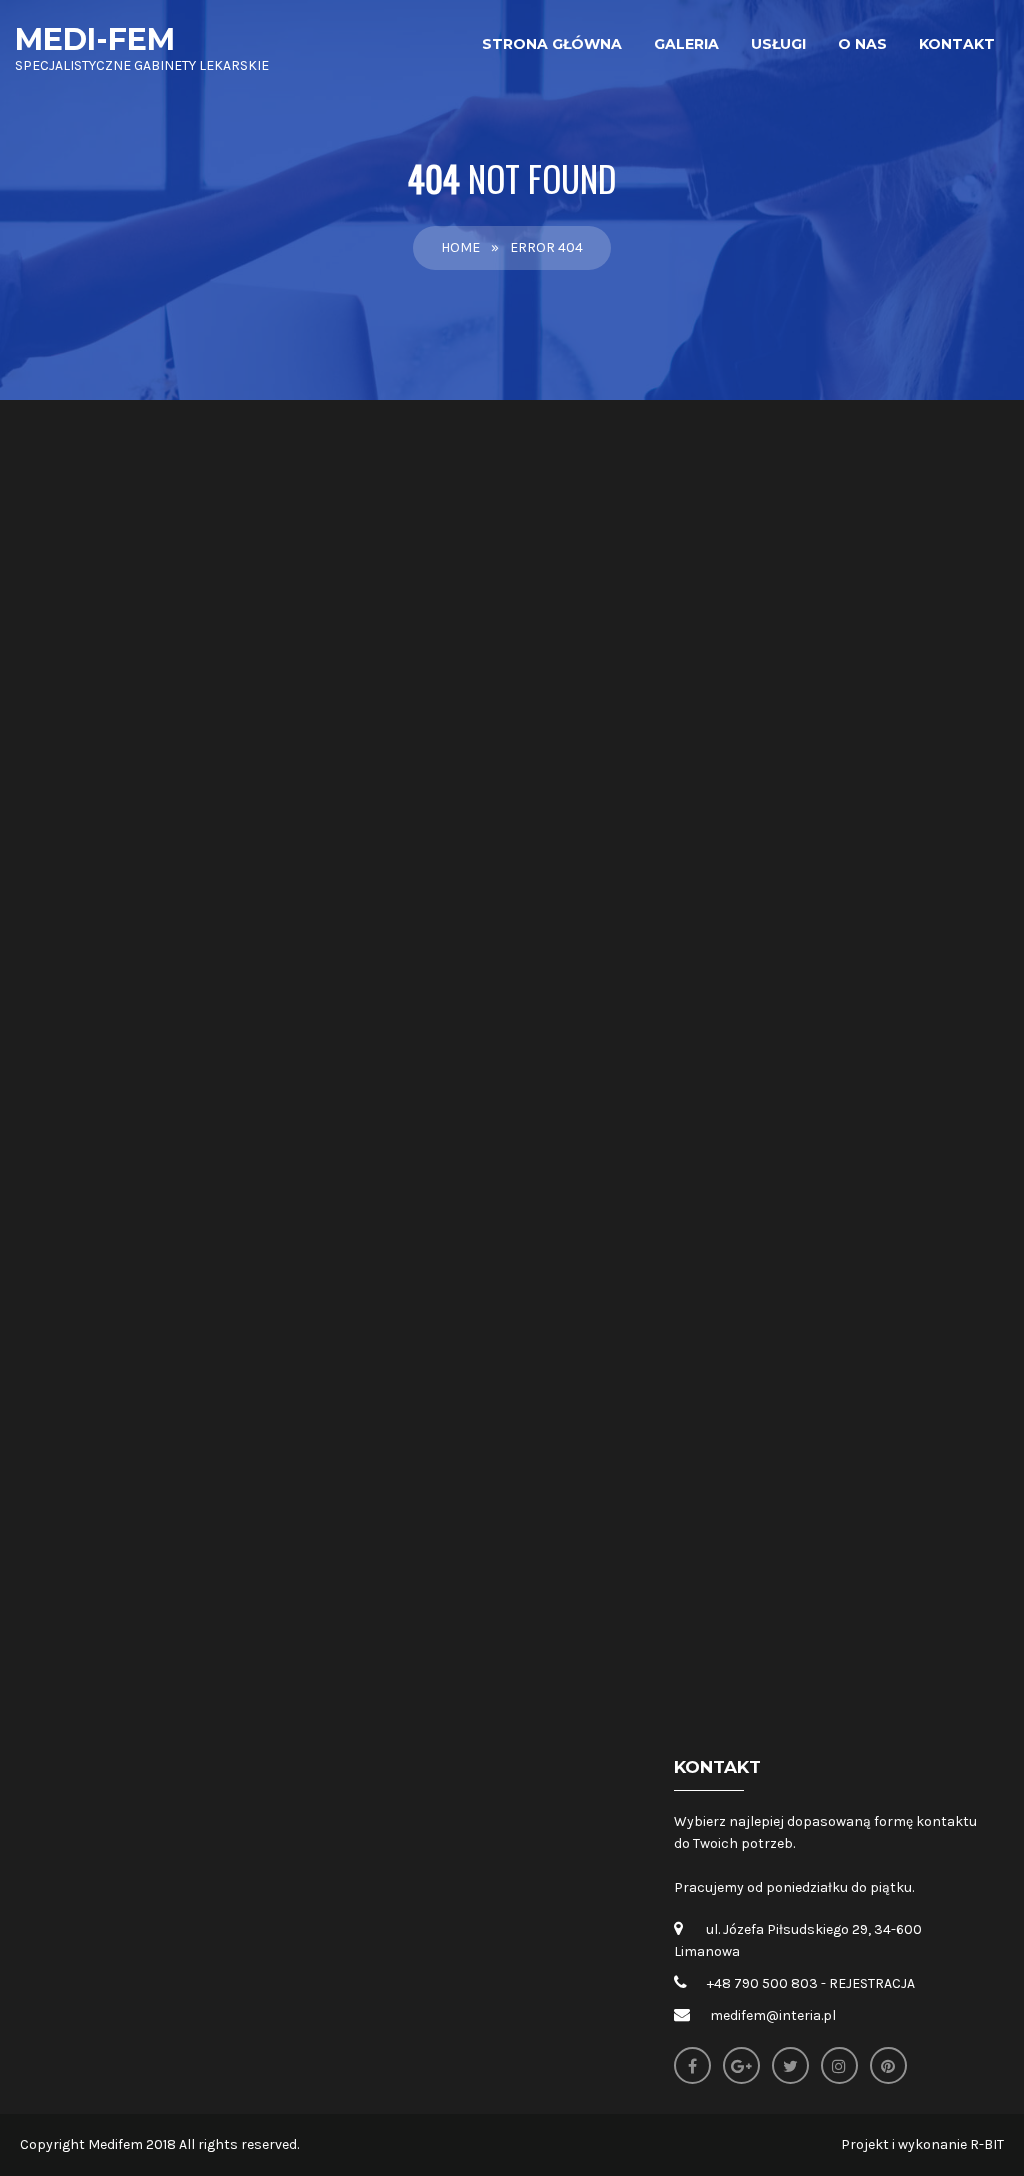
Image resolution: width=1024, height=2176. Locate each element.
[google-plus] (741, 2065)
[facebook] (692, 2065)
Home (460, 247)
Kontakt (957, 44)
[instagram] (839, 2065)
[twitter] (790, 2065)
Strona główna (552, 44)
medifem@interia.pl (773, 2015)
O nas (862, 44)
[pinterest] (888, 2065)
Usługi (778, 44)
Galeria (686, 44)
